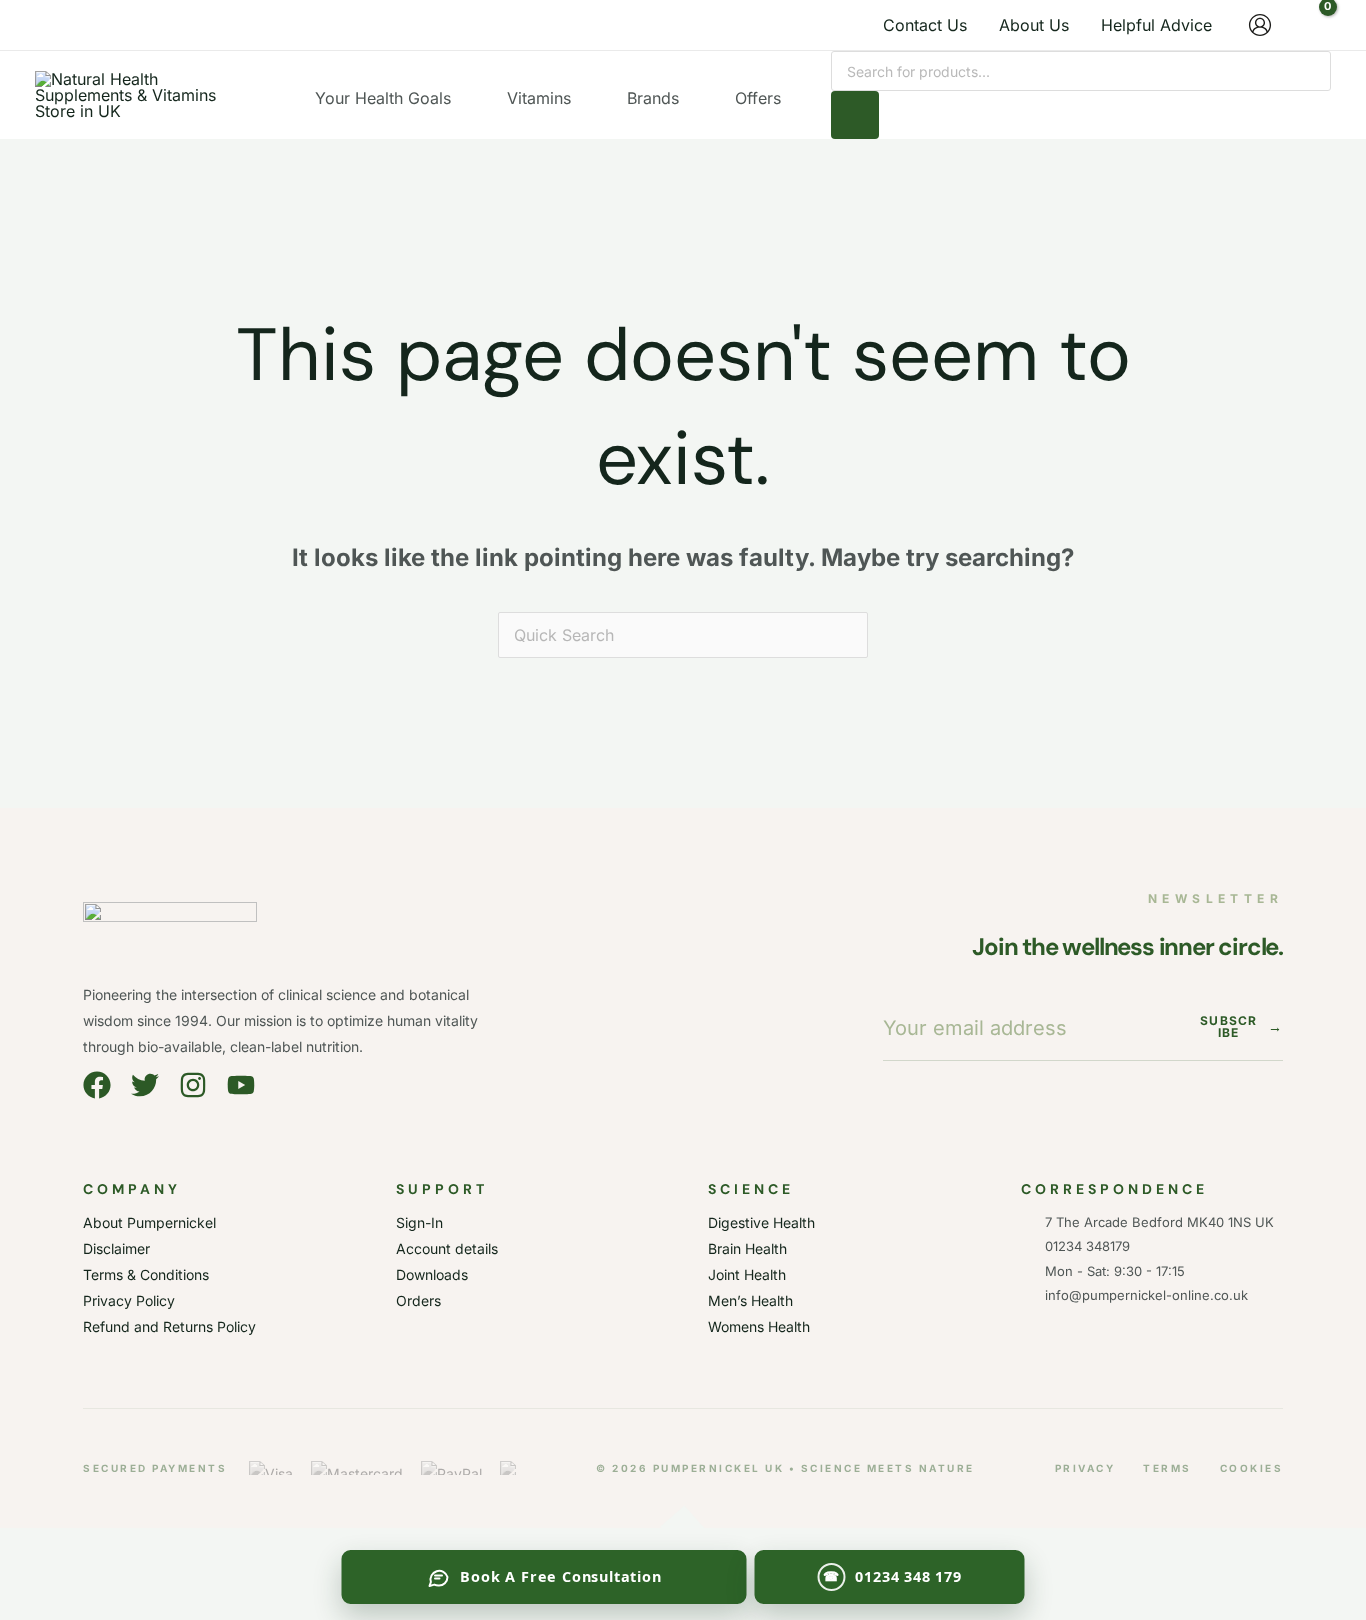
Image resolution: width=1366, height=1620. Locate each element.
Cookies (1252, 1468)
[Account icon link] (1260, 25)
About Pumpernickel (149, 1222)
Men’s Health (750, 1300)
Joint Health (747, 1274)
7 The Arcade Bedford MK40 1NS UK (1159, 1222)
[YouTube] (241, 1085)
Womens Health (759, 1326)
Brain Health (747, 1248)
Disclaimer (116, 1248)
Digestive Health (761, 1222)
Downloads (432, 1274)
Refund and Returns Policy (169, 1326)
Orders (418, 1300)
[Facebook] (97, 1085)
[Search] (855, 115)
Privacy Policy (129, 1300)
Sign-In (419, 1222)
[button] (460, 98)
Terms (1167, 1468)
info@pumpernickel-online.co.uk (1142, 1295)
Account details (447, 1248)
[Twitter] (145, 1085)
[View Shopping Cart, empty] (1311, 25)
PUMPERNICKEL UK (719, 1468)
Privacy (1085, 1468)
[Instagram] (193, 1085)
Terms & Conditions (146, 1274)
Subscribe (1241, 1027)
